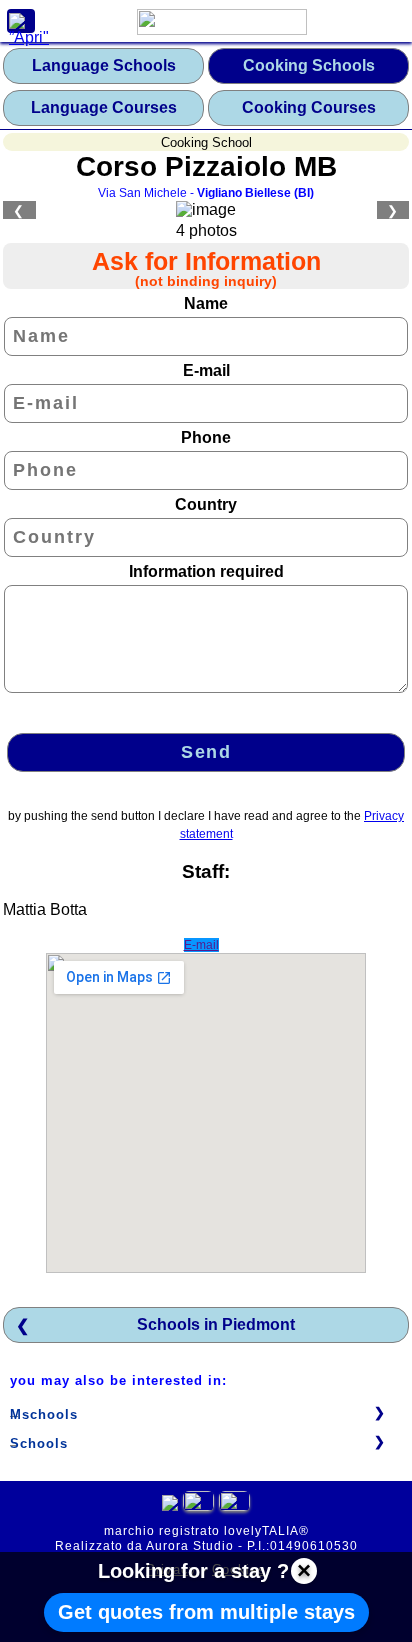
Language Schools (104, 65)
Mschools (44, 1415)
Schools (39, 1444)
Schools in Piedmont (216, 1324)
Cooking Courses (309, 107)
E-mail (206, 370)
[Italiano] (198, 1505)
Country (206, 504)
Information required (206, 571)
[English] (234, 1505)
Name (206, 303)
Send (206, 752)
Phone (206, 437)
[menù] (21, 21)
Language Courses (104, 107)
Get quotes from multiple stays (206, 1612)
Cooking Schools (309, 65)
